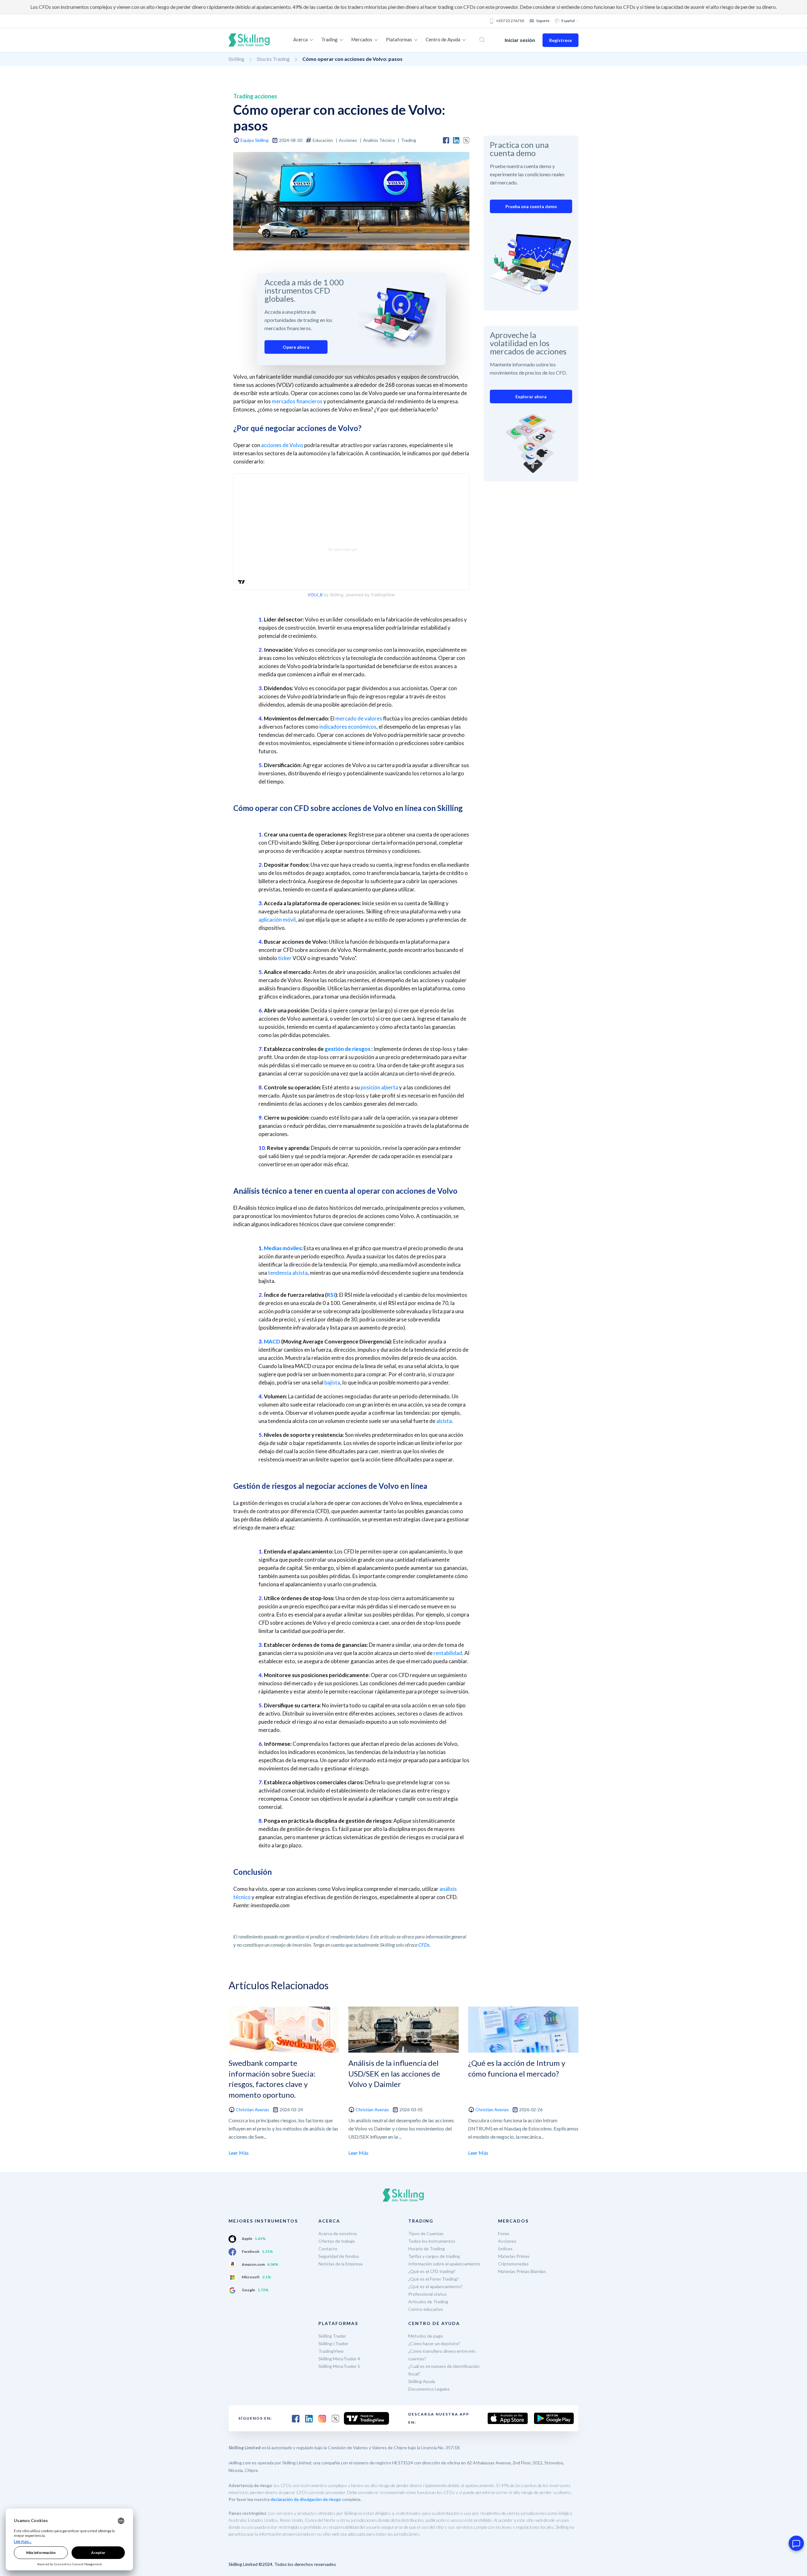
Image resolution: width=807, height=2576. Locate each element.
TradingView (331, 2351)
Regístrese (560, 40)
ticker (285, 958)
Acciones (507, 2241)
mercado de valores (359, 718)
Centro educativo (426, 2309)
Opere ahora (296, 347)
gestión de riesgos (348, 1049)
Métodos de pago (426, 2336)
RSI (331, 1295)
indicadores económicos (348, 727)
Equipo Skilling (255, 140)
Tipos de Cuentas (426, 2233)
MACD (272, 1341)
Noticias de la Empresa (340, 2264)
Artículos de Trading (428, 2302)
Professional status (427, 2294)
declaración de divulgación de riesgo (306, 2499)
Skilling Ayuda (422, 2381)
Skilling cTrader (333, 2343)
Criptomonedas (513, 2264)
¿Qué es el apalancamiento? (435, 2286)
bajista (332, 1382)
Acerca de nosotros (338, 2233)
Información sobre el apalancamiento (444, 2264)
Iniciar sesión (520, 40)
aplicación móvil (277, 920)
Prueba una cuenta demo (531, 206)
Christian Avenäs (253, 2110)
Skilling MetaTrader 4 (339, 2359)
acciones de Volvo (282, 445)
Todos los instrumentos (432, 2241)
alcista (444, 1421)
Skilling (236, 59)
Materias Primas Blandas (522, 2271)
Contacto (328, 2249)
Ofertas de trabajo (337, 2241)
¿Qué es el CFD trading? (432, 2271)
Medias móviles (283, 1248)
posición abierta (379, 1087)
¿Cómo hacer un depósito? (434, 2343)
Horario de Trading (427, 2249)
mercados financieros (297, 401)
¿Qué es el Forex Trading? (434, 2279)
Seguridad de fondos (339, 2256)
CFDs (424, 1945)
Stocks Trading (273, 59)
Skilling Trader (332, 2336)
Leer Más (239, 2153)
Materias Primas (514, 2256)
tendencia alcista (288, 1273)
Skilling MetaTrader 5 (339, 2366)
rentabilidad (448, 1653)
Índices (505, 2249)
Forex (504, 2233)
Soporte (543, 21)
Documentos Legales (429, 2389)
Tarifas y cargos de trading (434, 2256)
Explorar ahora (531, 396)
